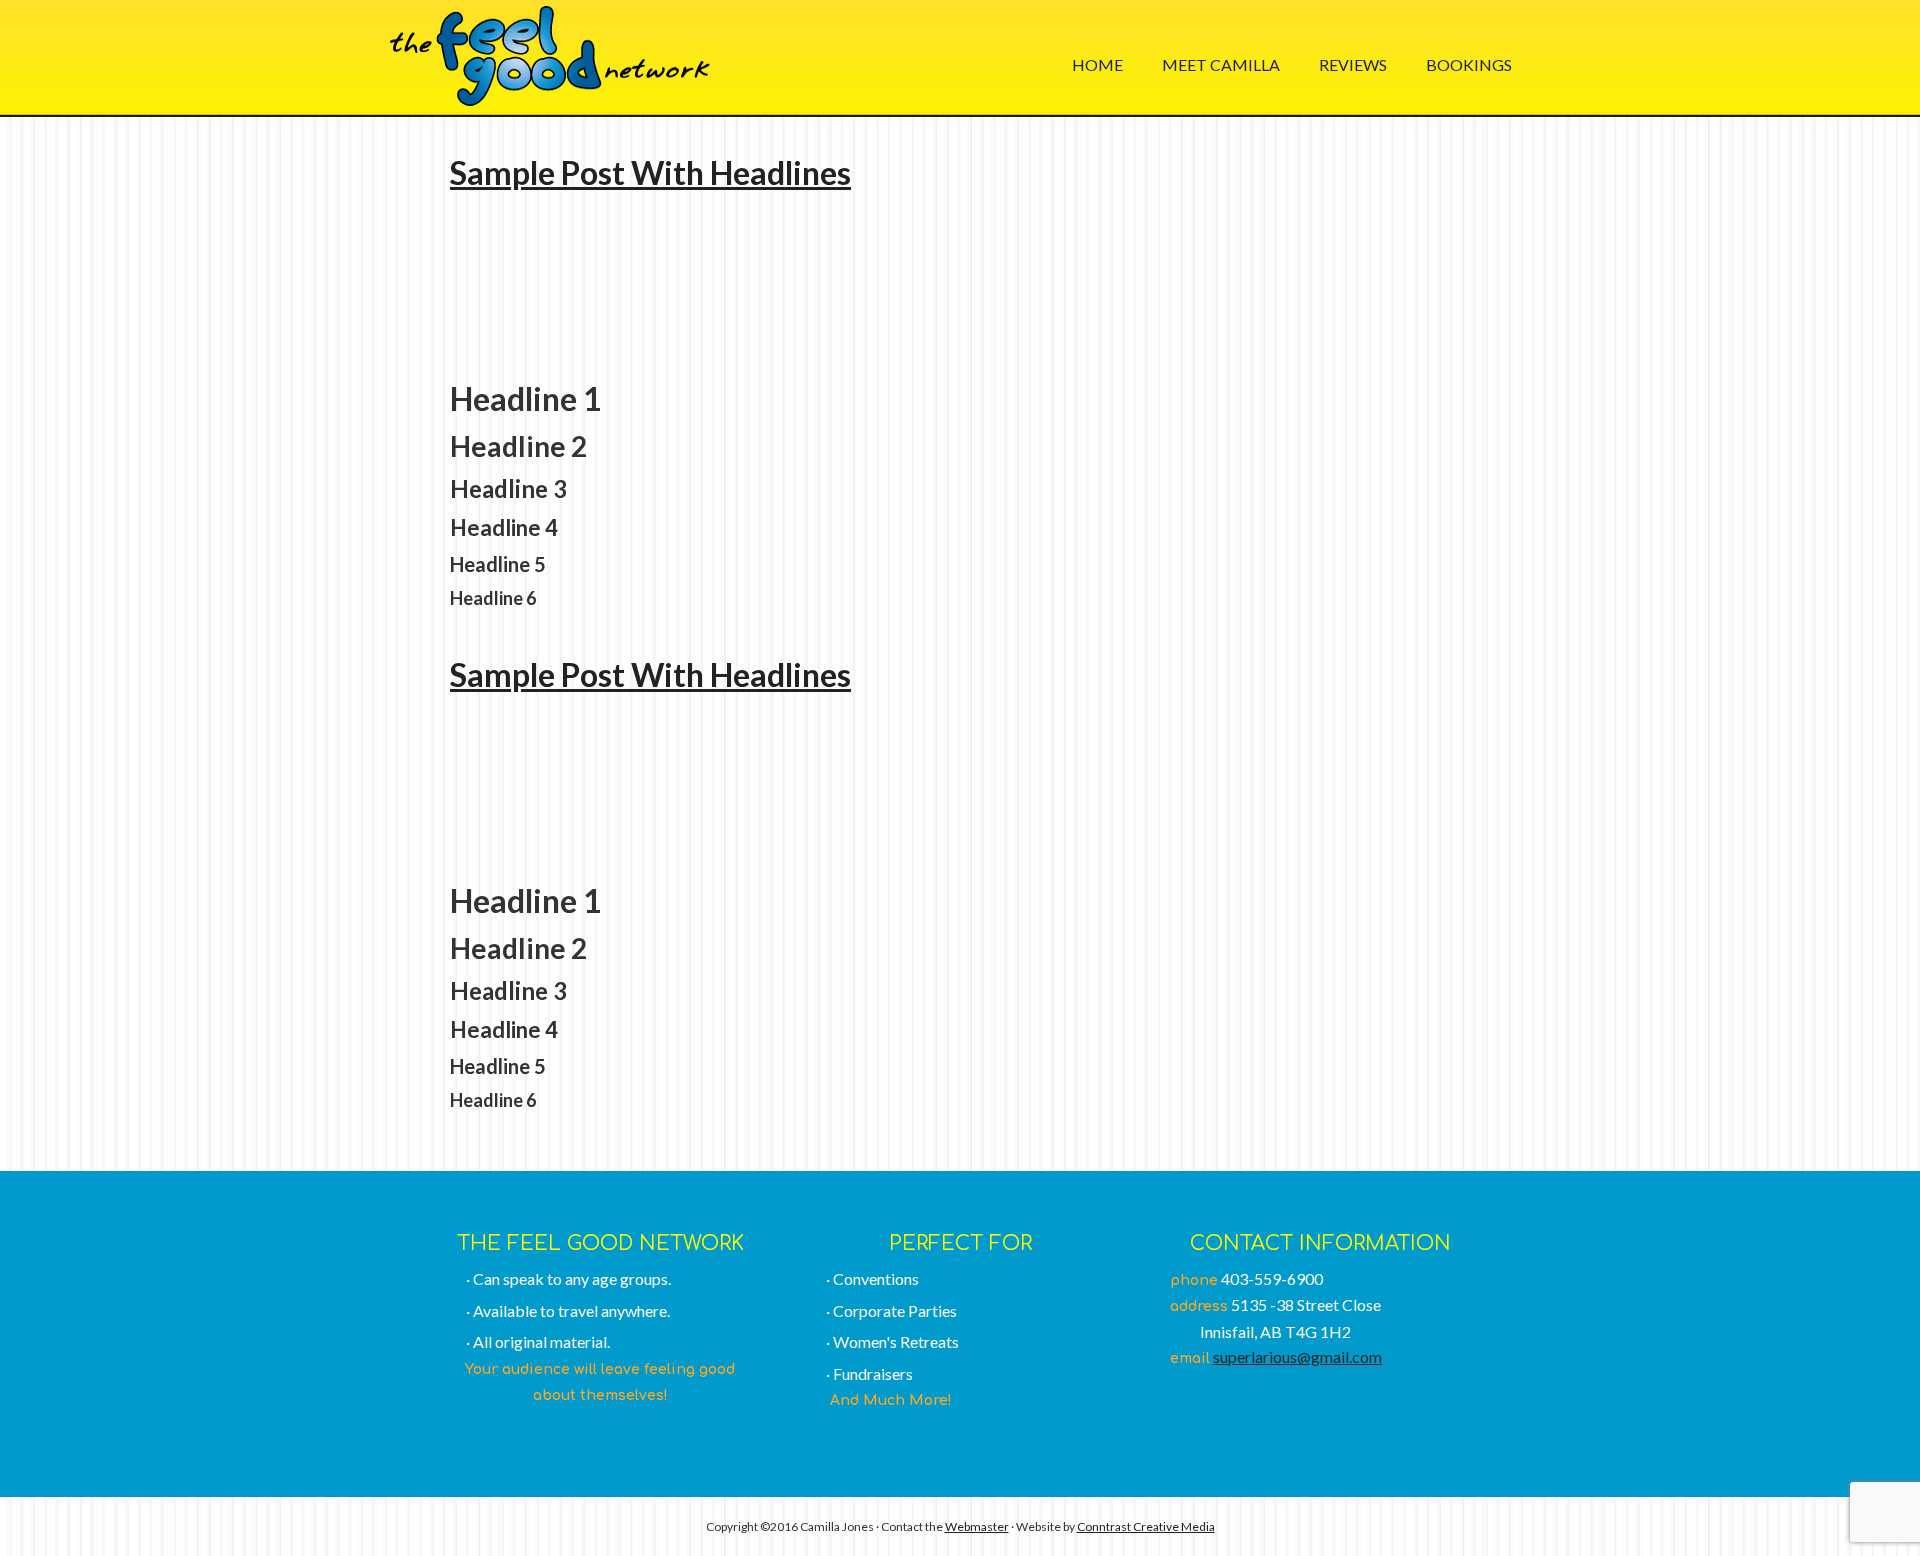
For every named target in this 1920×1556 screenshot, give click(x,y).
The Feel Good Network (550, 56)
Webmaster (977, 1526)
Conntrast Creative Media (1146, 1526)
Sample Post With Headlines (650, 172)
